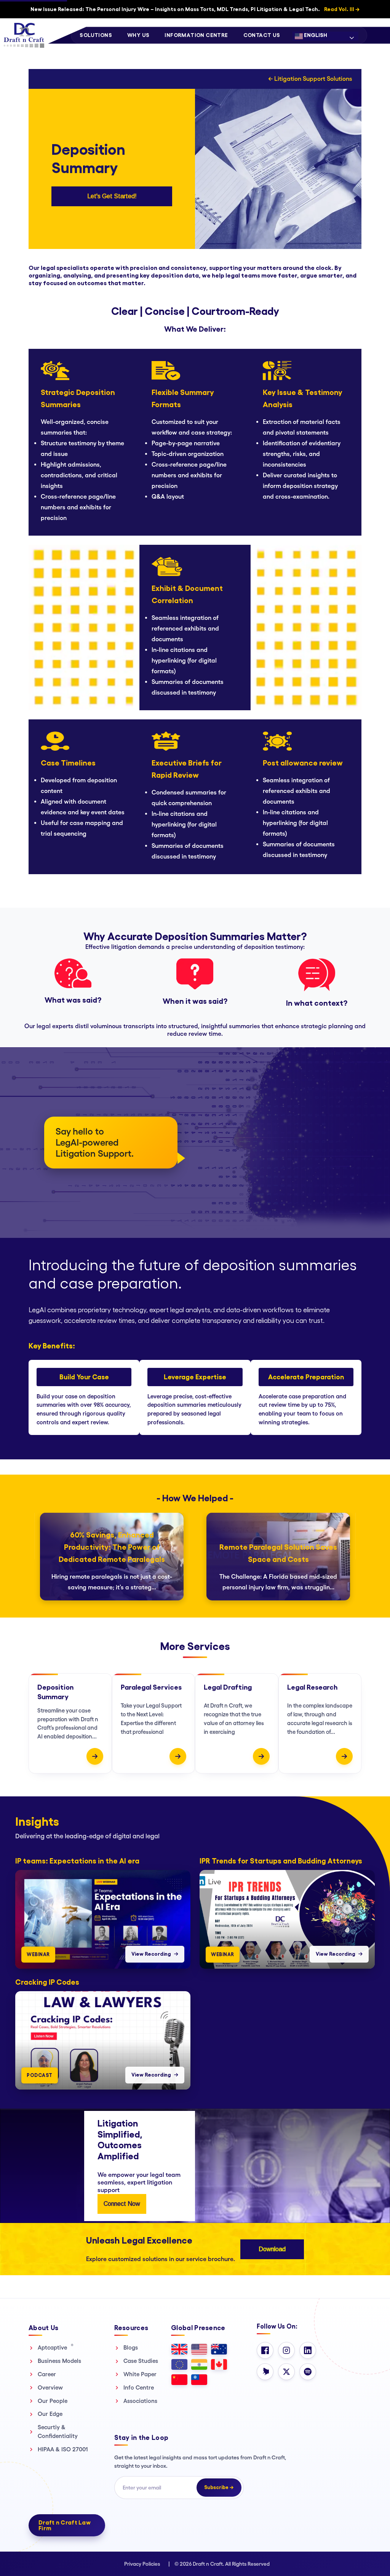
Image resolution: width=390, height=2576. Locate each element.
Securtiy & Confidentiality (58, 2432)
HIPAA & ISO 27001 (63, 2449)
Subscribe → (219, 2487)
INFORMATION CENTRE (196, 35)
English (315, 35)
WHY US (138, 35)
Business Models (59, 2361)
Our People (53, 2401)
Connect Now (122, 2204)
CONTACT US (262, 35)
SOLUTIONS (96, 35)
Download (272, 2249)
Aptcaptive (56, 2347)
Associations (140, 2401)
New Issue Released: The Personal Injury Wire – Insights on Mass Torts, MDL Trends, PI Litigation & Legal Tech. (195, 9)
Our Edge (50, 2414)
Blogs (131, 2347)
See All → (369, 1811)
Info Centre (139, 2387)
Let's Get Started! (112, 196)
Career (47, 2374)
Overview (50, 2387)
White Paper (140, 2374)
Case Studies (141, 2361)
